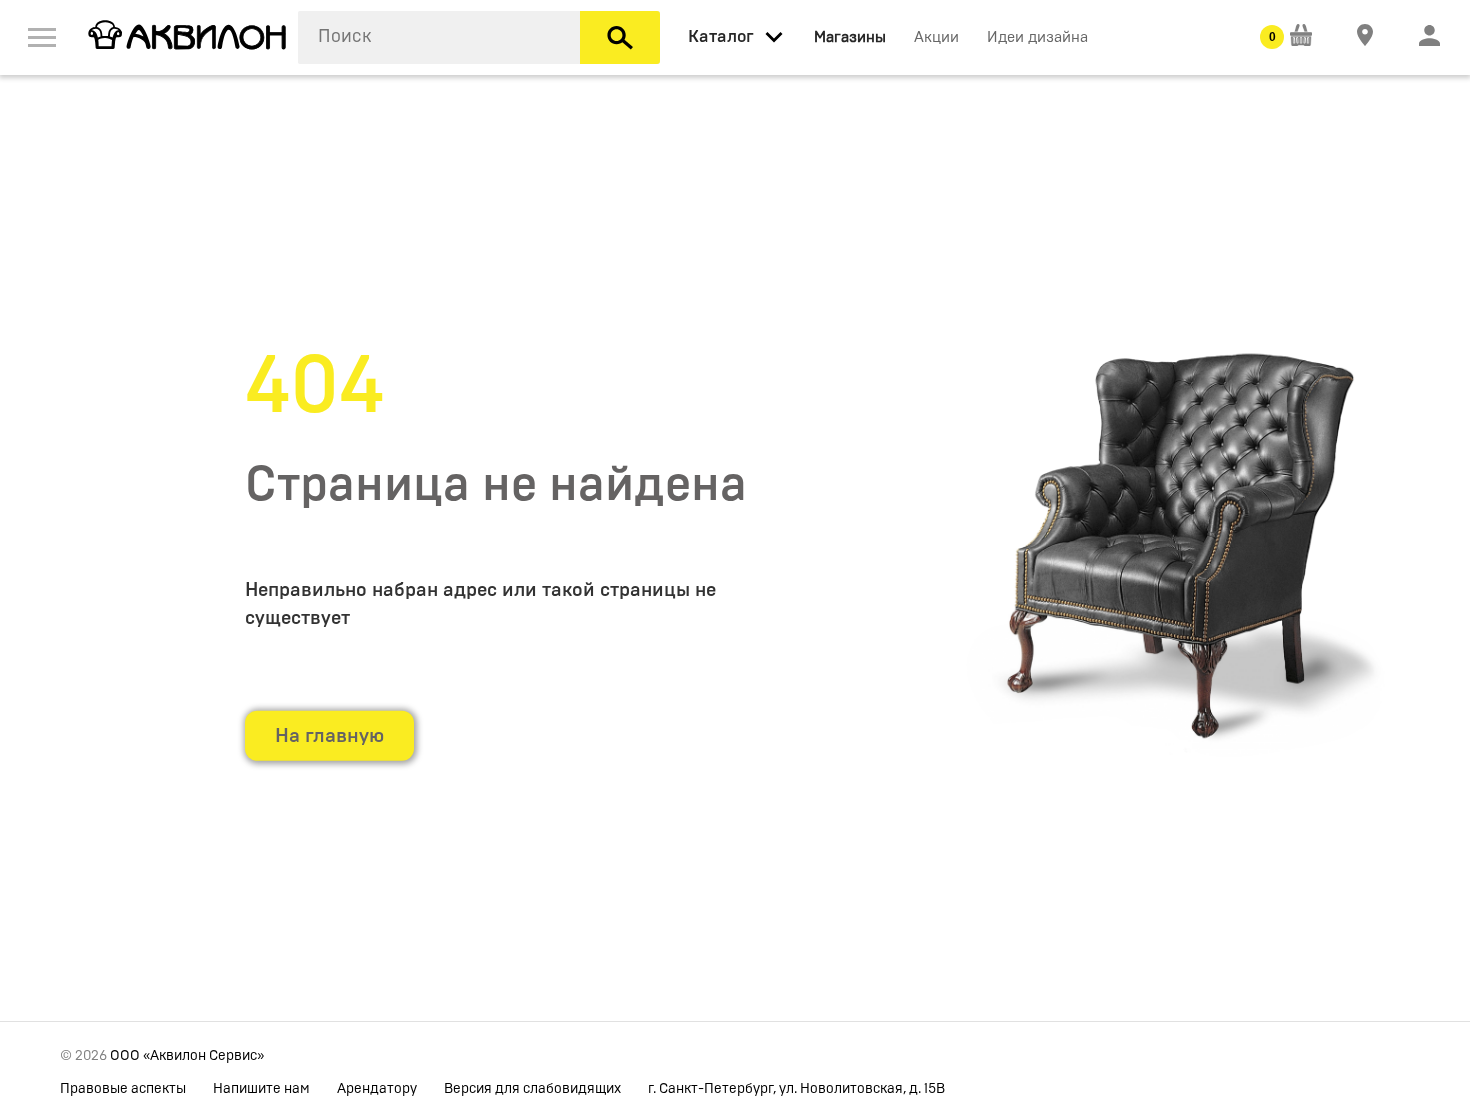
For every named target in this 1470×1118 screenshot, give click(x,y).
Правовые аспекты (123, 1089)
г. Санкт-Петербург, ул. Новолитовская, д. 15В (796, 1089)
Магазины (850, 37)
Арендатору (377, 1089)
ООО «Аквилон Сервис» (187, 1056)
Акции (936, 37)
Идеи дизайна (1037, 37)
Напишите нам (261, 1089)
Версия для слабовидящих (532, 1089)
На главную (329, 736)
